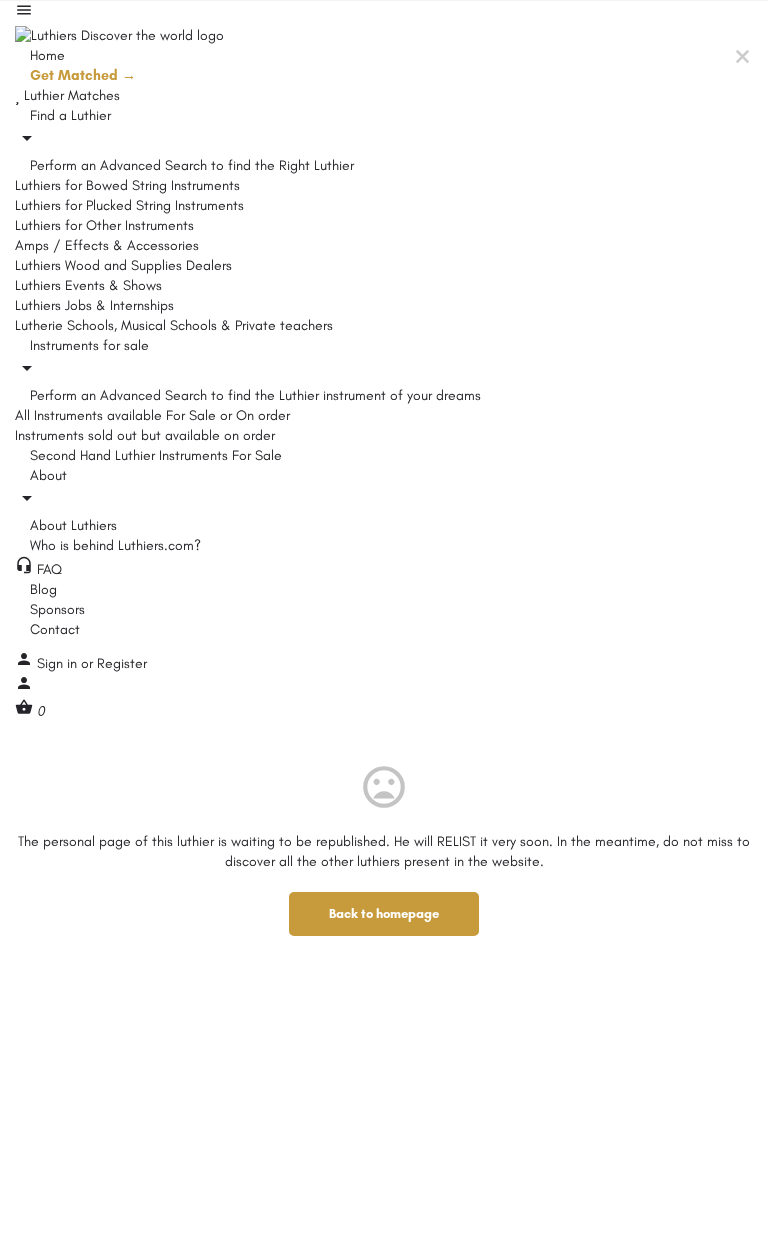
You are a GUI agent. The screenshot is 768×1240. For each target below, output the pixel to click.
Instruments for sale (87, 345)
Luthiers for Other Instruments (104, 225)
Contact (53, 629)
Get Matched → (81, 75)
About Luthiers (71, 525)
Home (45, 55)
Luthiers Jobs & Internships (94, 305)
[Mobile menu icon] (384, 13)
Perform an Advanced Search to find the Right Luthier (190, 165)
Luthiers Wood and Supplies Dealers (123, 265)
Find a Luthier (68, 115)
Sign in (59, 663)
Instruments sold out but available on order (145, 435)
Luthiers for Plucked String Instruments (129, 205)
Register (122, 663)
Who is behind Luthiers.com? (113, 545)
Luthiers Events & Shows (88, 285)
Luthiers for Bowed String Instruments (127, 185)
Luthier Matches (70, 95)
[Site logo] (119, 34)
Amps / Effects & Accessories (107, 245)
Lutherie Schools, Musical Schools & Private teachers (174, 325)
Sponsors (55, 609)
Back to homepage (384, 913)
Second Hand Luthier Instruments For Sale (154, 455)
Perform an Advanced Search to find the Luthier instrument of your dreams (253, 395)
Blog (41, 589)
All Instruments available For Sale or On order (152, 415)
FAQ (47, 569)
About (46, 475)
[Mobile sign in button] (24, 687)
